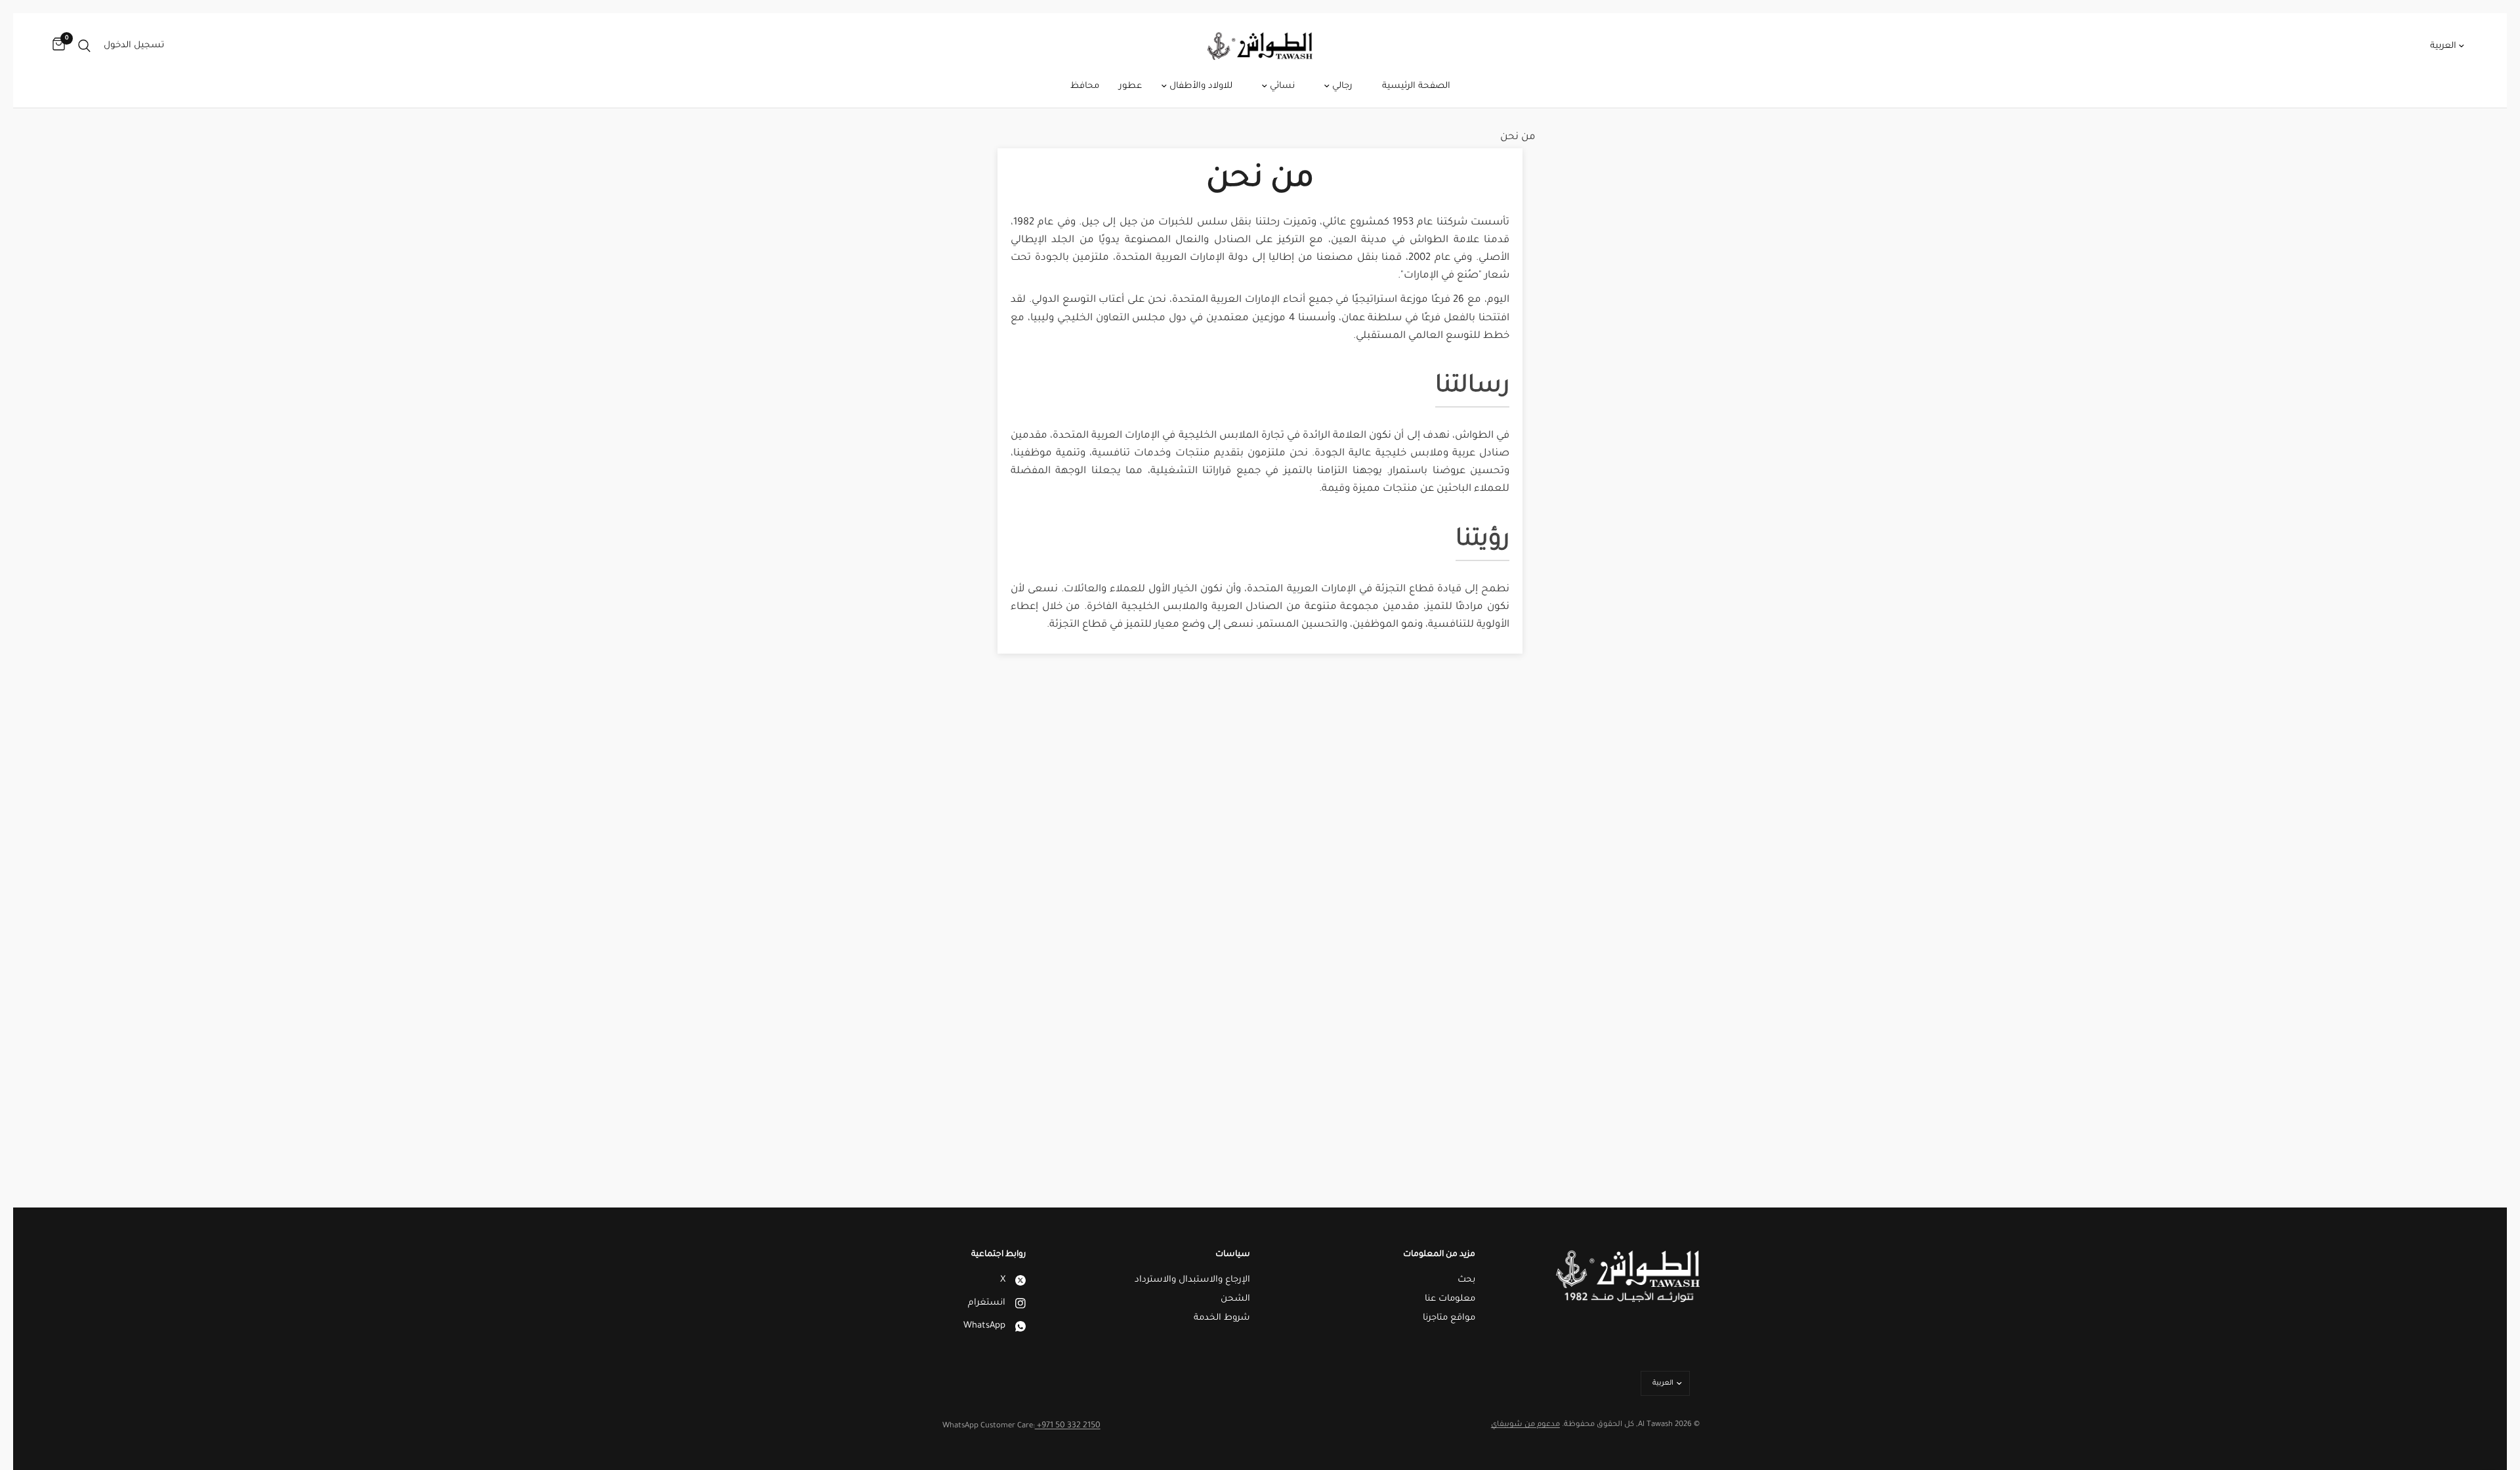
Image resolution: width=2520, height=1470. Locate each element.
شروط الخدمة (1222, 1318)
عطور (1130, 86)
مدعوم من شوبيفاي (1525, 1425)
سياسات (1233, 1255)
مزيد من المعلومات (1439, 1255)
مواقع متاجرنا (1449, 1318)
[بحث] (84, 46)
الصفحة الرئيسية (1416, 86)
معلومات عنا (1450, 1299)
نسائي (1281, 86)
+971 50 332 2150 (1068, 1426)
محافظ (1085, 86)
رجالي (1341, 86)
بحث (1466, 1280)
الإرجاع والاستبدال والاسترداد (1192, 1280)
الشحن (1235, 1299)
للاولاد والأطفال (1200, 86)
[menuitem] (1416, 87)
